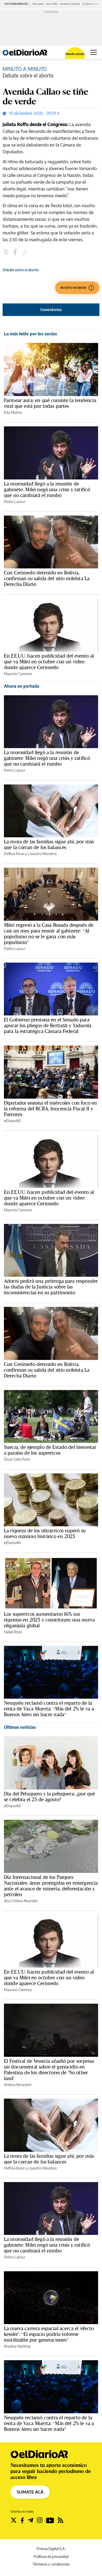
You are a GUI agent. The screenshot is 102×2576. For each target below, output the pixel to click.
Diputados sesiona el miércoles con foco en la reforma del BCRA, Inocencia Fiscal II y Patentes (50, 1109)
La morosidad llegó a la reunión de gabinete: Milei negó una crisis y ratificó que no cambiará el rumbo (47, 489)
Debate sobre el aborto (21, 270)
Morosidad (38, 4)
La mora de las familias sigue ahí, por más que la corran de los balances (49, 844)
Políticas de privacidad (51, 2557)
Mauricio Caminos (18, 674)
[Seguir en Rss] (61, 2520)
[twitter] (7, 253)
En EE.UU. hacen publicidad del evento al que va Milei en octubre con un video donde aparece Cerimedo (49, 662)
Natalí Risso (13, 1632)
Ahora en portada (22, 686)
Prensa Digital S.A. (51, 2549)
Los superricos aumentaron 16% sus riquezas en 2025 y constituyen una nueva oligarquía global (49, 1620)
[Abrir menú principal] (93, 52)
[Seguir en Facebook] (22, 2520)
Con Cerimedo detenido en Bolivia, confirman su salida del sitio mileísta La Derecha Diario (47, 578)
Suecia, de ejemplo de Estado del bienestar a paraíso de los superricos (50, 1450)
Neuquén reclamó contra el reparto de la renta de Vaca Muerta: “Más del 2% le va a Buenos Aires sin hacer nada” (49, 1709)
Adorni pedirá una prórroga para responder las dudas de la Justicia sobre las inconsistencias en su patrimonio (51, 1287)
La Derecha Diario (92, 4)
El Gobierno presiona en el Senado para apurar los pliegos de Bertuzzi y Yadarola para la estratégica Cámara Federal (48, 1025)
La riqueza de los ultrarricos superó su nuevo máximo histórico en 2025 (45, 1533)
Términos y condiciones (51, 2564)
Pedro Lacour (15, 502)
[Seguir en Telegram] (30, 2520)
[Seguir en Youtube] (50, 2520)
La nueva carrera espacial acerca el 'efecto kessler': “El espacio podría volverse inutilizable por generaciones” (49, 2334)
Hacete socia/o (75, 54)
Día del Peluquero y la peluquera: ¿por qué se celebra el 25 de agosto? (49, 1797)
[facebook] (16, 253)
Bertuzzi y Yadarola (70, 4)
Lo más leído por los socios (30, 334)
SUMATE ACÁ (30, 2492)
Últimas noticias (20, 1727)
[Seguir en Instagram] (40, 2520)
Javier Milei (52, 4)
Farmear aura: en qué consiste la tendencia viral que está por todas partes (50, 403)
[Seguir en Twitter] (14, 2520)
